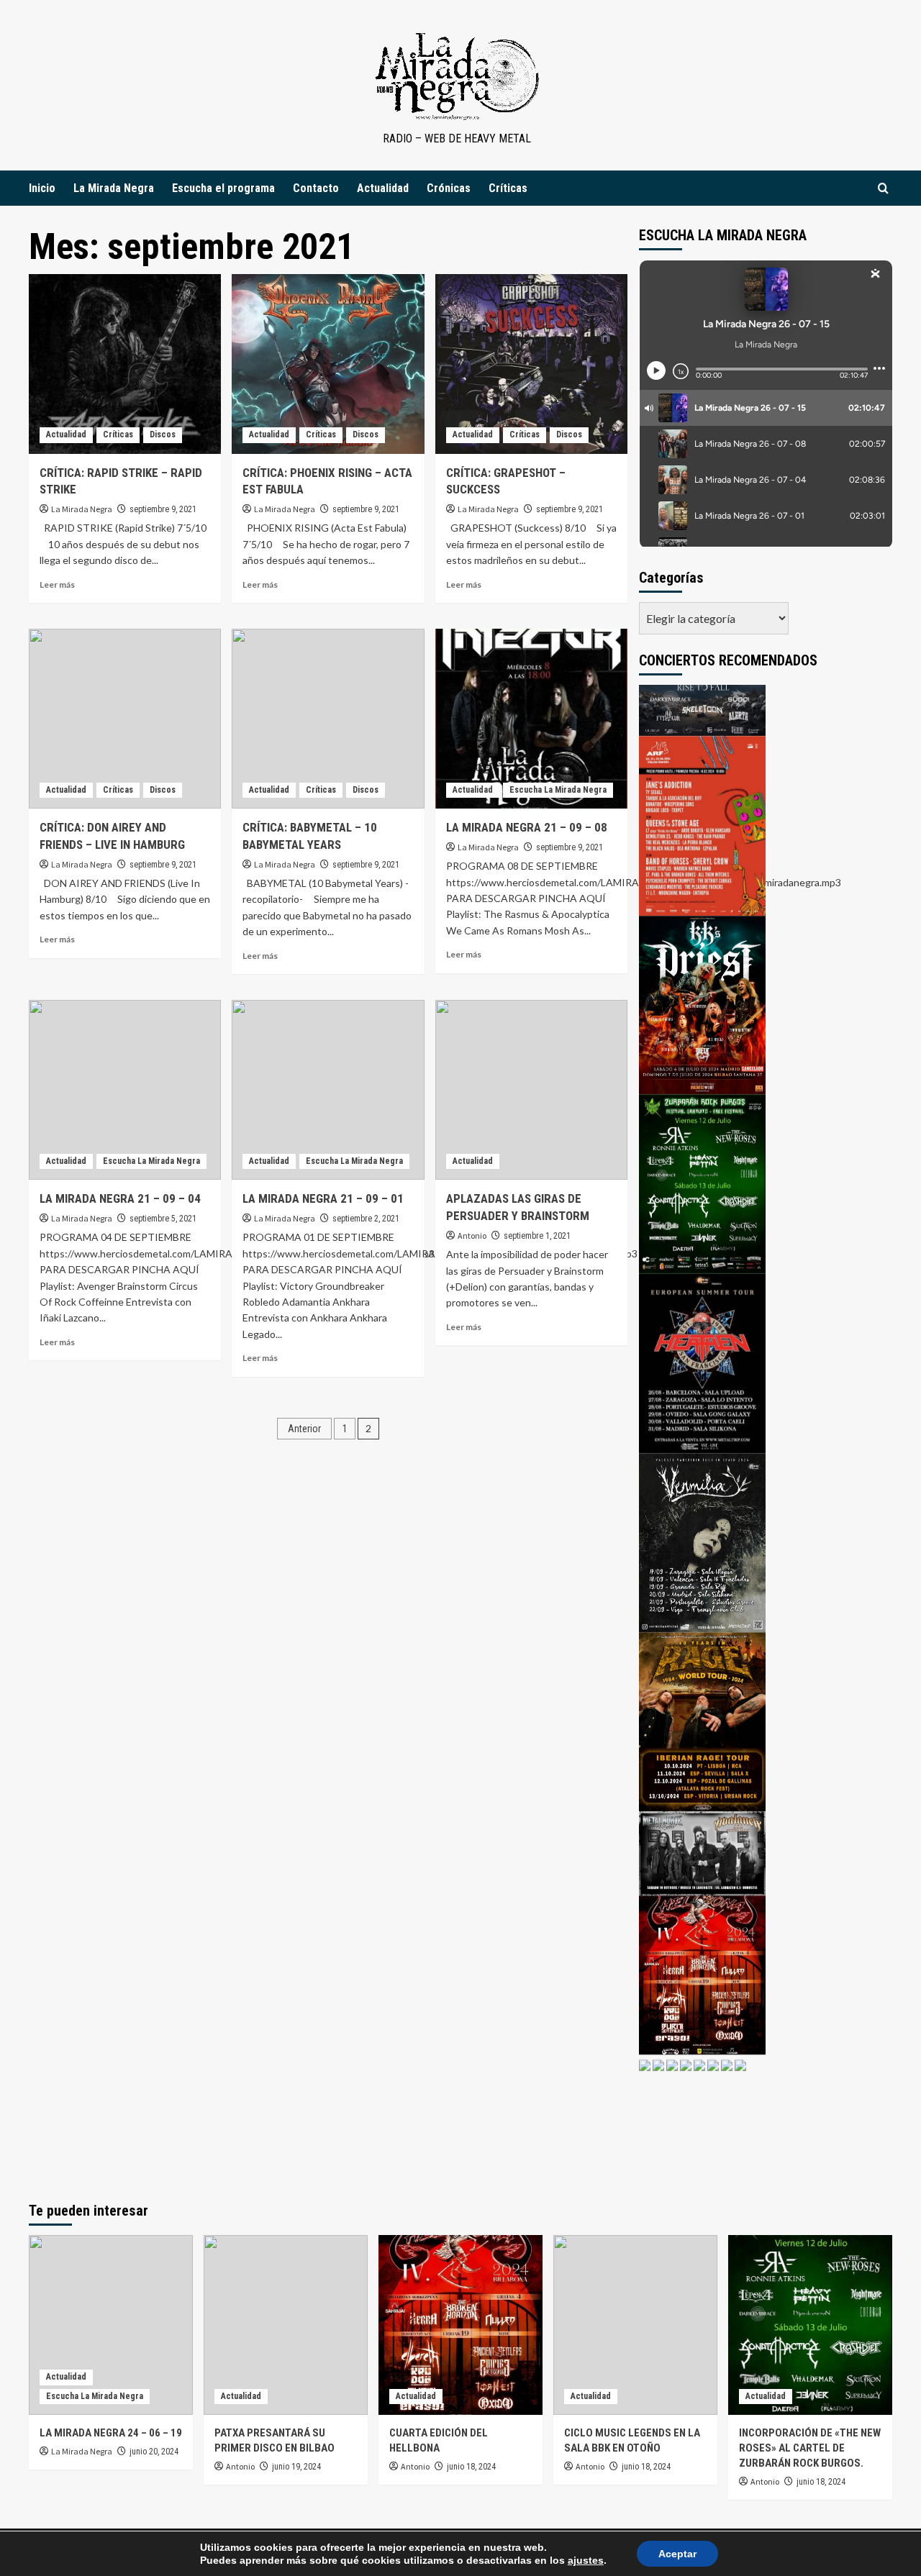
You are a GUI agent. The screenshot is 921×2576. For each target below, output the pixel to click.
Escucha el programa (223, 188)
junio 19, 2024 (296, 2467)
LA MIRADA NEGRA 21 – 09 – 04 (120, 1198)
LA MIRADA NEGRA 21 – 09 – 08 (527, 827)
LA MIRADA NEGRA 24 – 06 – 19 (111, 2433)
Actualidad (383, 188)
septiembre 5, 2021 (163, 1219)
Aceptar (677, 2554)
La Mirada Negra (114, 188)
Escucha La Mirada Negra (558, 790)
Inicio (42, 188)
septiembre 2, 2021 (366, 1219)
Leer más (57, 584)
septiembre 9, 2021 (163, 509)
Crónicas (449, 188)
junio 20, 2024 (154, 2452)
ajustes (586, 2560)
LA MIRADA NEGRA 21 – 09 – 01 (323, 1198)
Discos (163, 434)
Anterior (304, 1429)
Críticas (508, 188)
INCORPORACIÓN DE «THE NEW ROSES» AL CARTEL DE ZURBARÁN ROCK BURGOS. (810, 2448)
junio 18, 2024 (471, 2467)
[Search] (883, 188)
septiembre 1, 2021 (537, 1236)
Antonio (472, 1235)
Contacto (316, 188)
